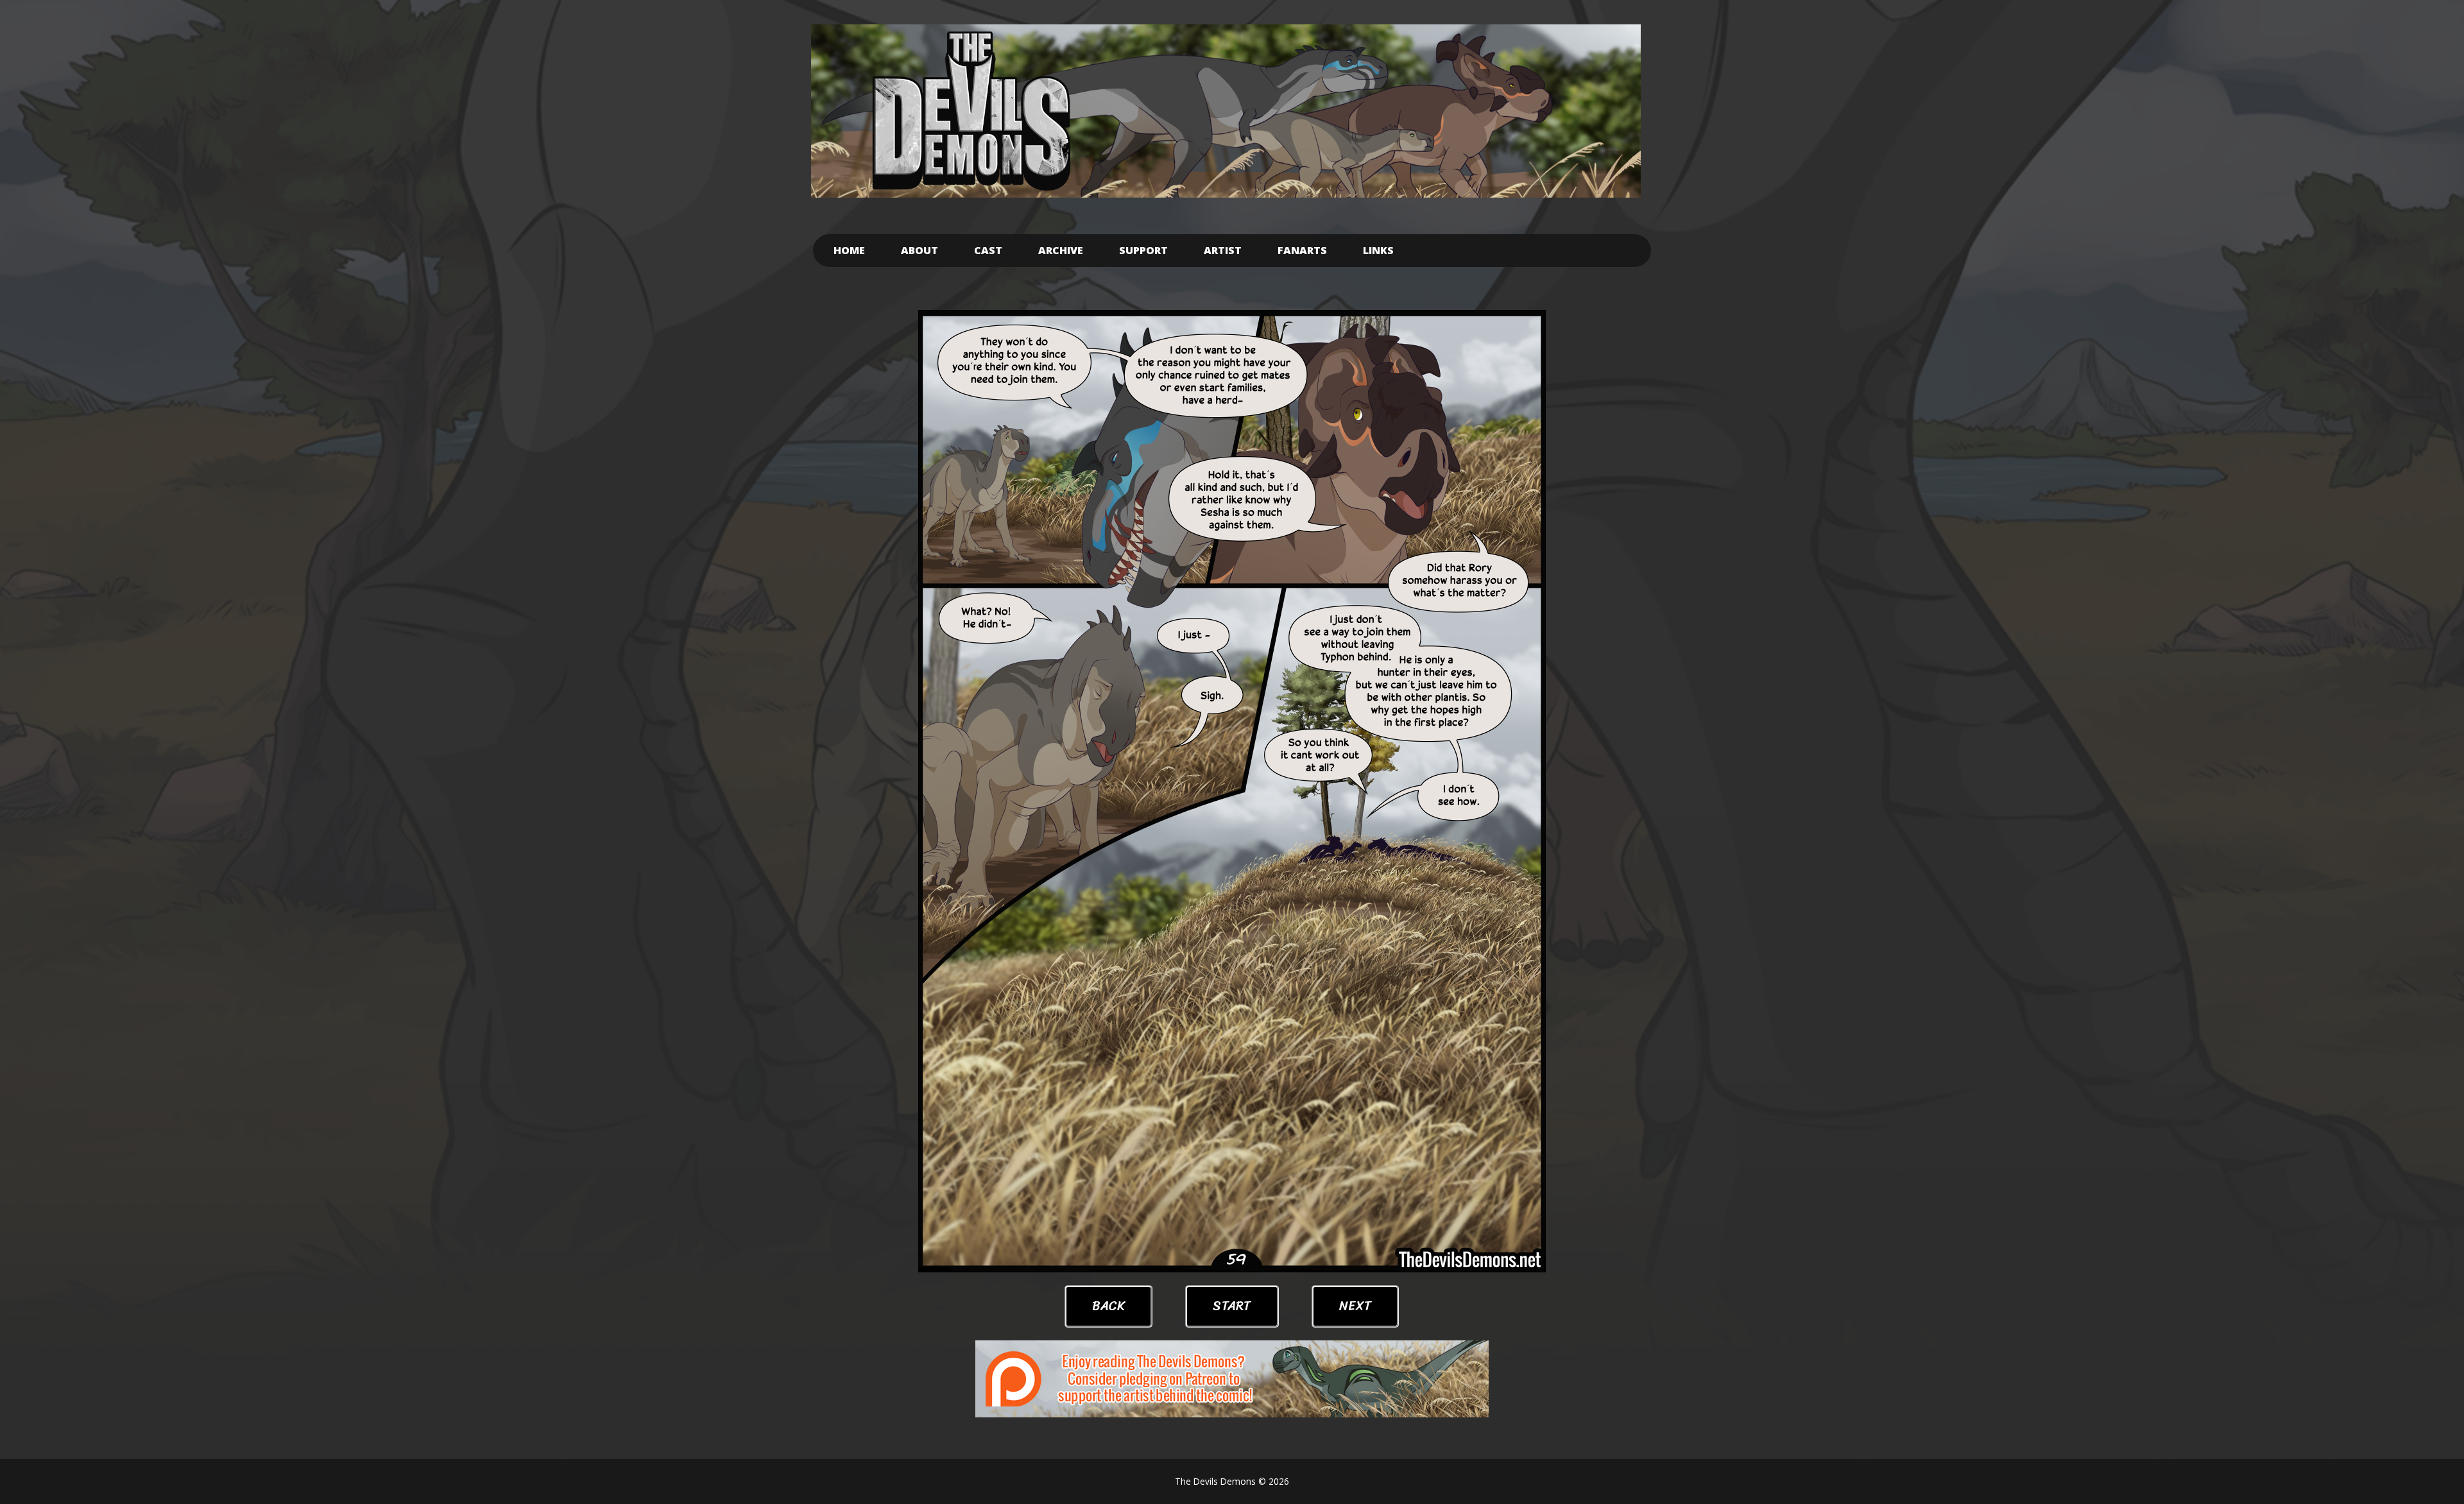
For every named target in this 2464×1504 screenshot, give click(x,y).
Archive (1061, 250)
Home (849, 250)
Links (1378, 250)
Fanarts (1302, 250)
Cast (988, 250)
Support (1143, 250)
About (920, 250)
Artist (1223, 250)
